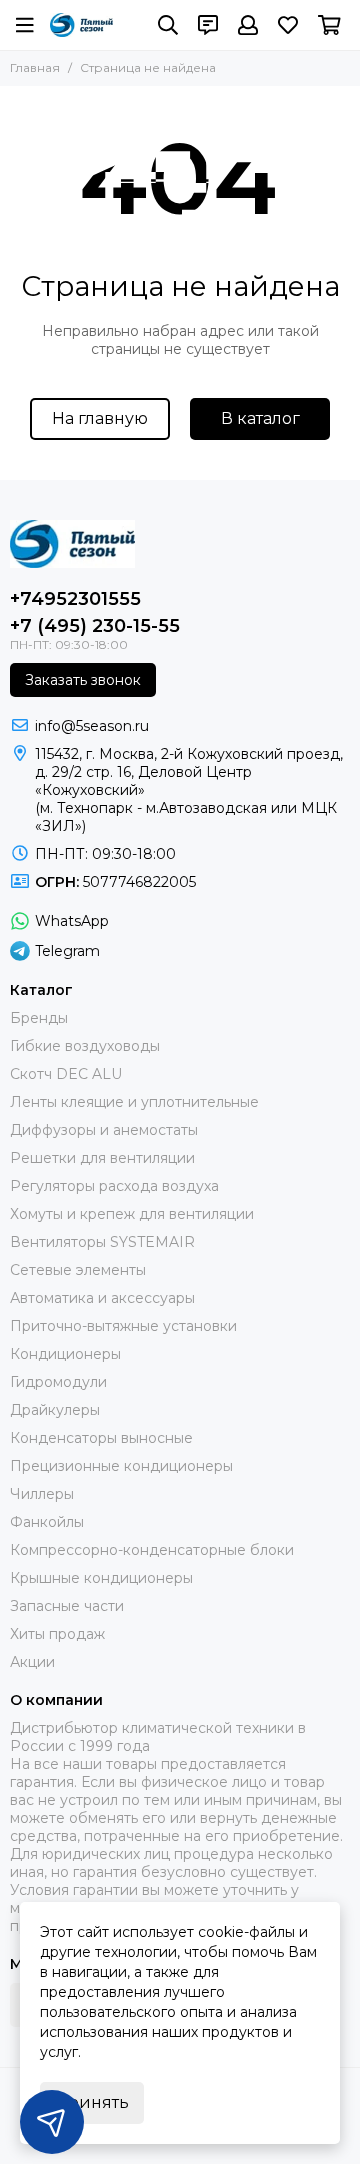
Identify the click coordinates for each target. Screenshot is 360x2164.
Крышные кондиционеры (101, 1578)
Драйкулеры (55, 1410)
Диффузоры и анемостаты (104, 1130)
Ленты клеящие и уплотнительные (134, 1102)
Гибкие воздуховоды (85, 1046)
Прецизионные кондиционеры (121, 1466)
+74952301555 (75, 599)
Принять (92, 2102)
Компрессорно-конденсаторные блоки (152, 1550)
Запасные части (67, 1606)
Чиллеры (42, 1494)
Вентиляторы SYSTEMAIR (102, 1242)
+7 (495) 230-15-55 (95, 626)
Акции (32, 1662)
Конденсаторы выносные (101, 1438)
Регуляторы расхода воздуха (114, 1186)
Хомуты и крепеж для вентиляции (132, 1214)
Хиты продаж (57, 1634)
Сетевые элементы (78, 1270)
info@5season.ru (92, 726)
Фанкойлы (47, 1522)
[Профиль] (248, 25)
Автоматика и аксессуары (102, 1298)
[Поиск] (168, 25)
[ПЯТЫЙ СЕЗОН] (81, 25)
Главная (35, 67)
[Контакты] (208, 25)
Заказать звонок (83, 680)
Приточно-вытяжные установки (123, 1326)
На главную (100, 418)
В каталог (260, 418)
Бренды (39, 1018)
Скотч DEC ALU (66, 1074)
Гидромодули (58, 1382)
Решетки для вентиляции (102, 1158)
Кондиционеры (65, 1354)
